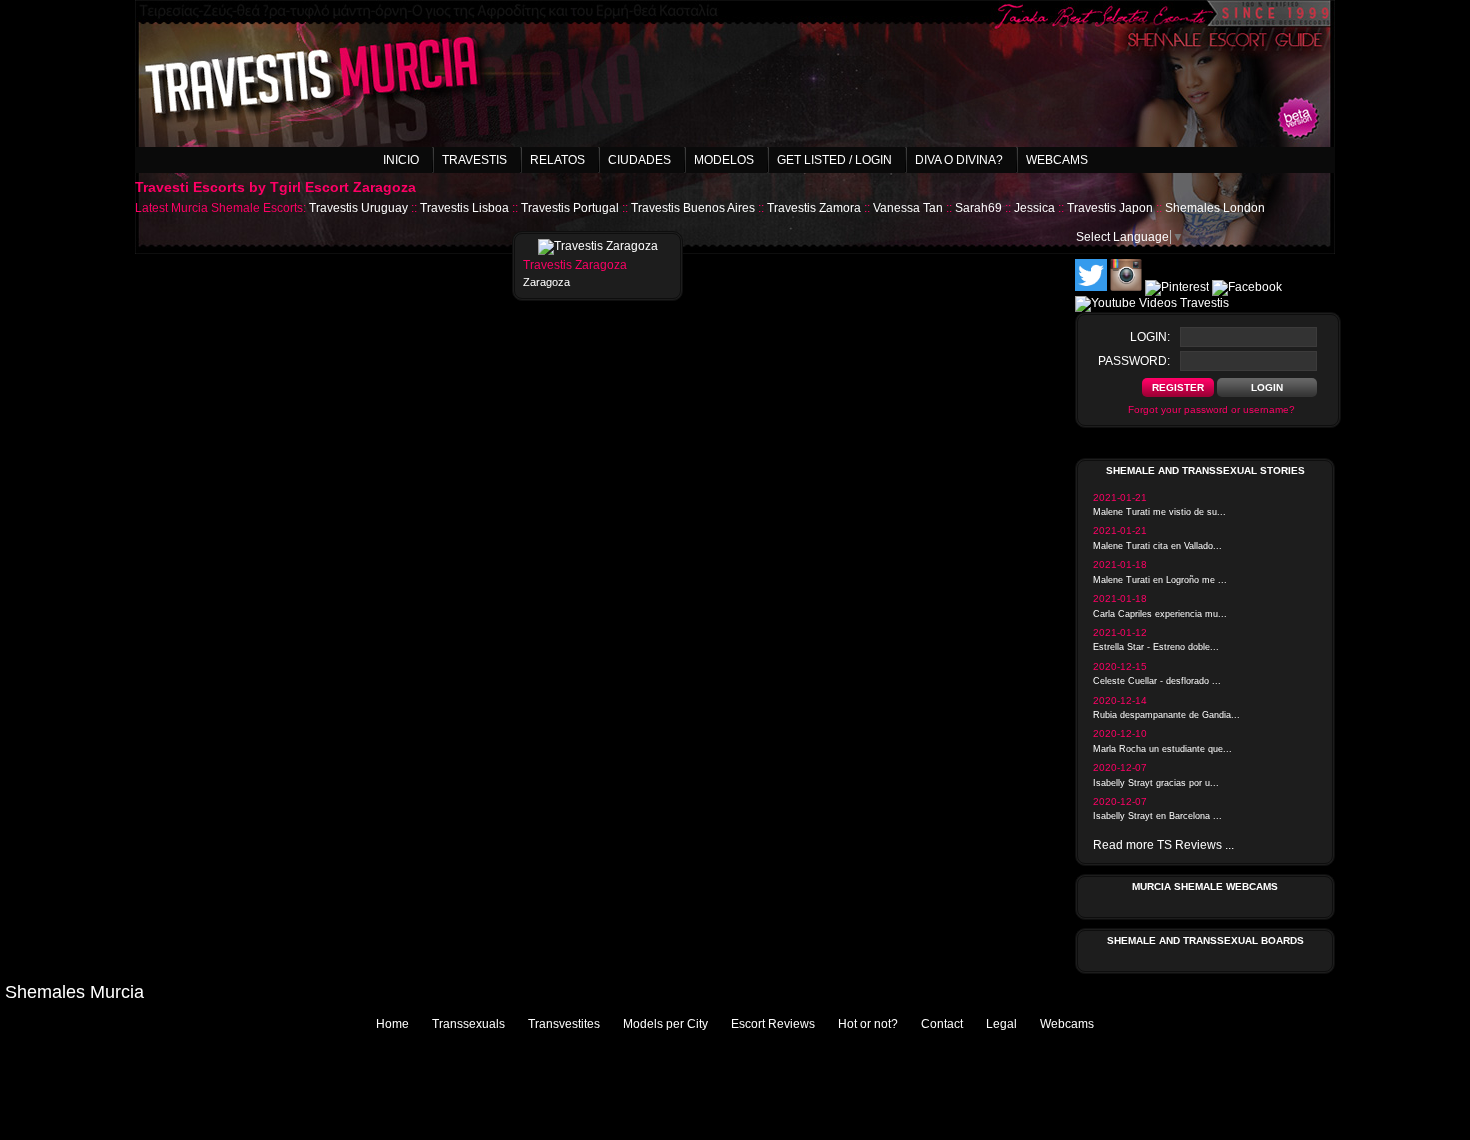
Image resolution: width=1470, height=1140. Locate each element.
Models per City (665, 1024)
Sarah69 (978, 208)
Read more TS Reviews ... (1163, 845)
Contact (942, 1024)
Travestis (474, 160)
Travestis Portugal (570, 208)
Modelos (724, 160)
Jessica (1034, 208)
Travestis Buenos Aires (693, 208)
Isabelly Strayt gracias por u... (1156, 783)
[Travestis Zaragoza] (598, 246)
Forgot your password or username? (1211, 409)
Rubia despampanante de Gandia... (1166, 715)
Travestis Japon (1110, 208)
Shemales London (1215, 208)
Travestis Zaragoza (575, 265)
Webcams (1057, 160)
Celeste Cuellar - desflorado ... (1157, 681)
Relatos (557, 160)
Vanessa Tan (908, 208)
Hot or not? (868, 1024)
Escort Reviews (773, 1024)
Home (392, 1024)
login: (1150, 337)
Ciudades (639, 160)
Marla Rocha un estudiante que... (1162, 749)
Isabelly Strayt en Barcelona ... (1157, 816)
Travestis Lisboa (464, 208)
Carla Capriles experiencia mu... (1160, 614)
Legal (1001, 1024)
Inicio (401, 160)
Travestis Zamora (814, 208)
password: (1134, 361)
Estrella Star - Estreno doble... (1156, 647)
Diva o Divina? (959, 160)
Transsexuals (468, 1024)
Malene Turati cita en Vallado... (1157, 546)
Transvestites (564, 1024)
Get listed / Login (834, 160)
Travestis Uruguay (358, 208)
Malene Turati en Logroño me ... (1160, 580)
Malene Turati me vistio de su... (1159, 512)
